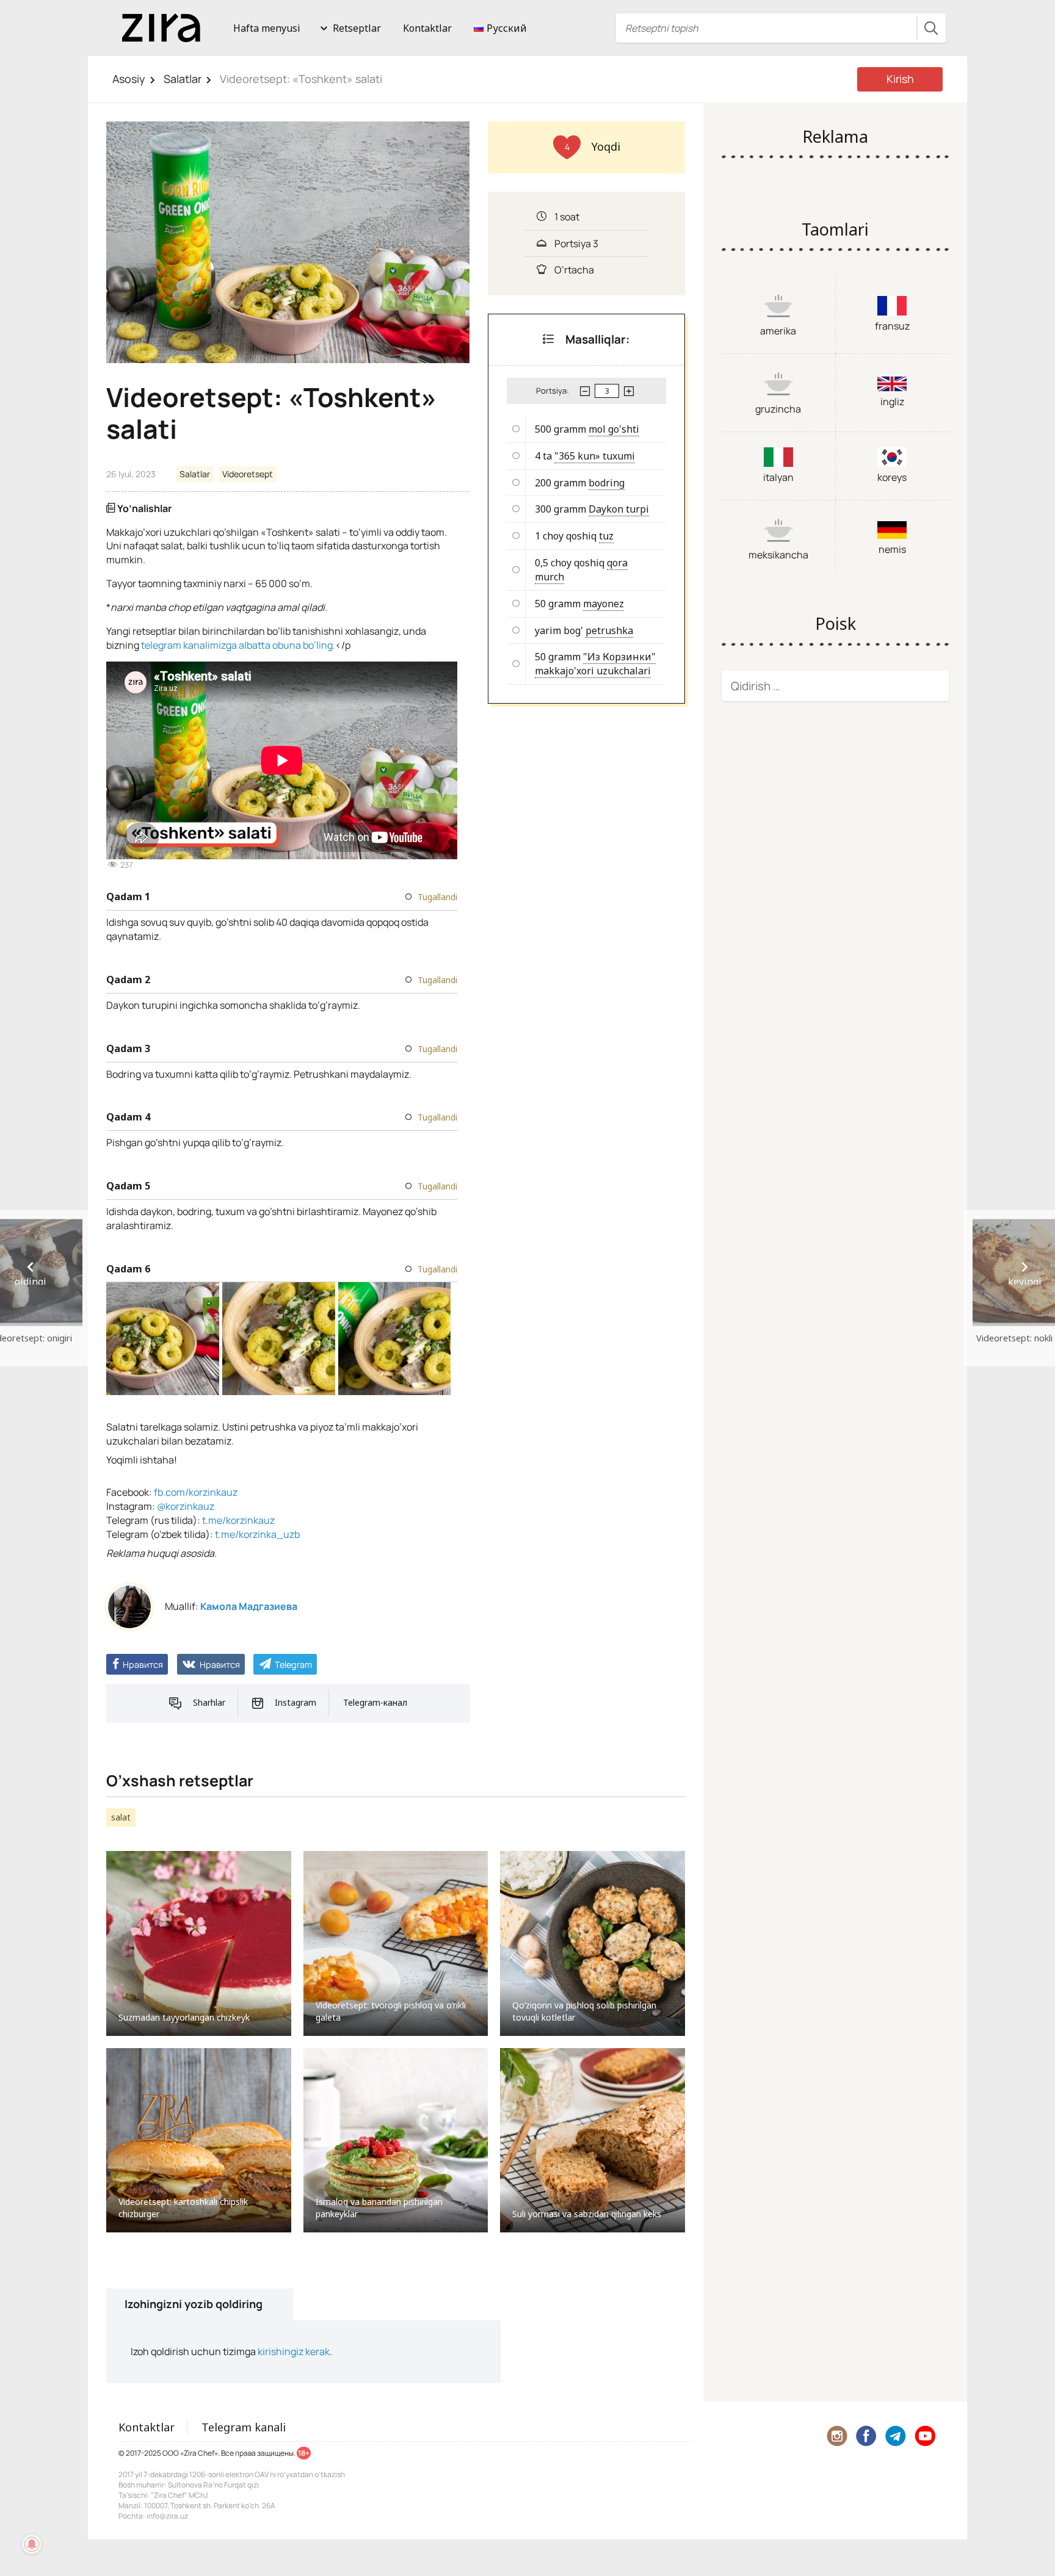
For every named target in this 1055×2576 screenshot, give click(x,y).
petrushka (609, 630)
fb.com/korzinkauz (196, 1492)
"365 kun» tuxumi (595, 456)
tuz (606, 536)
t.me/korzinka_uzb (257, 1534)
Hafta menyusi (267, 28)
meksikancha (778, 555)
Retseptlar (357, 28)
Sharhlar (209, 1702)
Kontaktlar (427, 28)
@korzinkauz (186, 1506)
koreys (892, 477)
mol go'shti (614, 429)
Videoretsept (248, 474)
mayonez (604, 604)
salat (121, 1817)
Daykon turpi (619, 509)
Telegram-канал (375, 1702)
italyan (778, 477)
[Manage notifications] (32, 2544)
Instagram (295, 1702)
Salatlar (183, 79)
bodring (607, 483)
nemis (892, 549)
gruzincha (778, 409)
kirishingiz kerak (294, 2351)
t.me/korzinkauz (238, 1520)
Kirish (900, 79)
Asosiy (129, 79)
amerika (778, 331)
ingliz (892, 402)
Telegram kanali (244, 2427)
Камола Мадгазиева (249, 1606)
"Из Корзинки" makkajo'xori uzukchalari (595, 664)
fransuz (892, 326)
